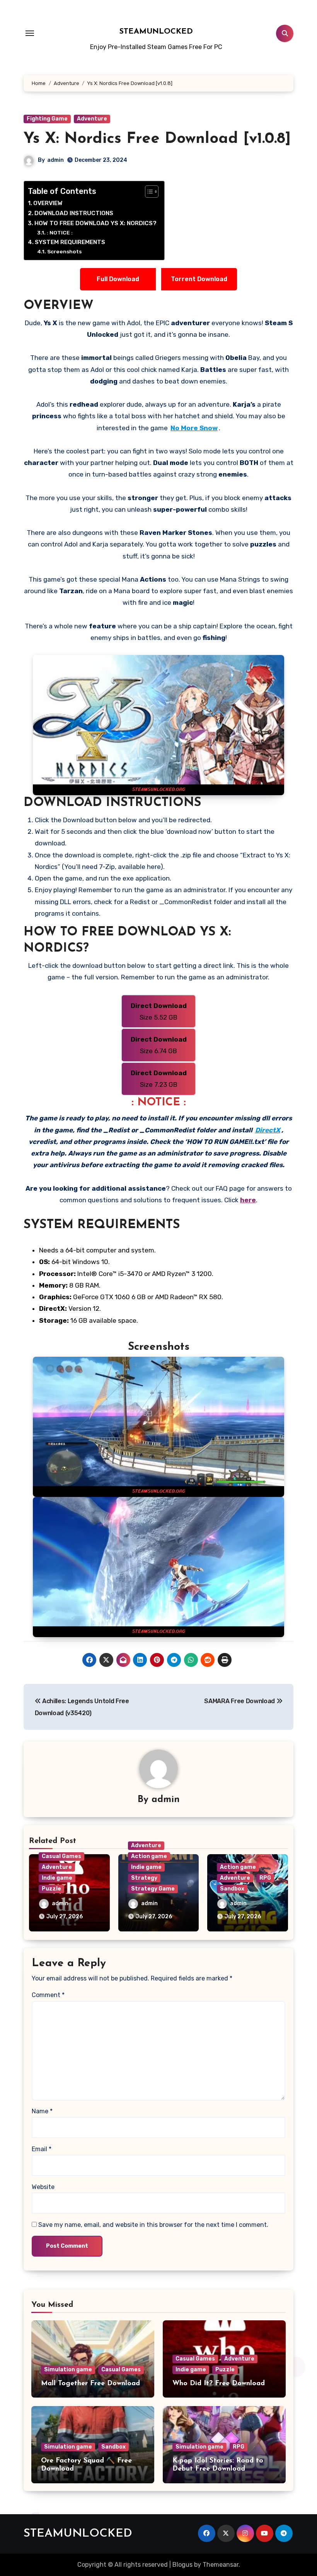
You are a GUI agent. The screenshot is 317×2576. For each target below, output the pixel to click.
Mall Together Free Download (90, 2384)
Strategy (144, 1878)
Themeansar (221, 2565)
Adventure (92, 119)
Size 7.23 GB (159, 1079)
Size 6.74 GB (159, 1045)
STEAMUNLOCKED (156, 32)
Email (42, 2149)
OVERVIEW (48, 203)
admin (55, 160)
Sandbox (232, 1889)
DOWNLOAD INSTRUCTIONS (74, 213)
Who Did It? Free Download (219, 2384)
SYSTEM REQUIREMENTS (70, 242)
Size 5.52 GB (159, 1011)
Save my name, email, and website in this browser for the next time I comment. (153, 2225)
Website (43, 2187)
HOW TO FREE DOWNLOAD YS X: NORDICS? (95, 223)
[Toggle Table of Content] (148, 192)
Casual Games (61, 1856)
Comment (48, 1995)
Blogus (182, 2565)
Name (42, 2111)
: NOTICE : (60, 232)
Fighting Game (47, 119)
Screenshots (64, 251)
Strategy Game (153, 1889)
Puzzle (51, 1889)
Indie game (57, 1878)
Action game (149, 1856)
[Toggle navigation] (30, 33)
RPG (265, 1878)
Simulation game (68, 2370)
